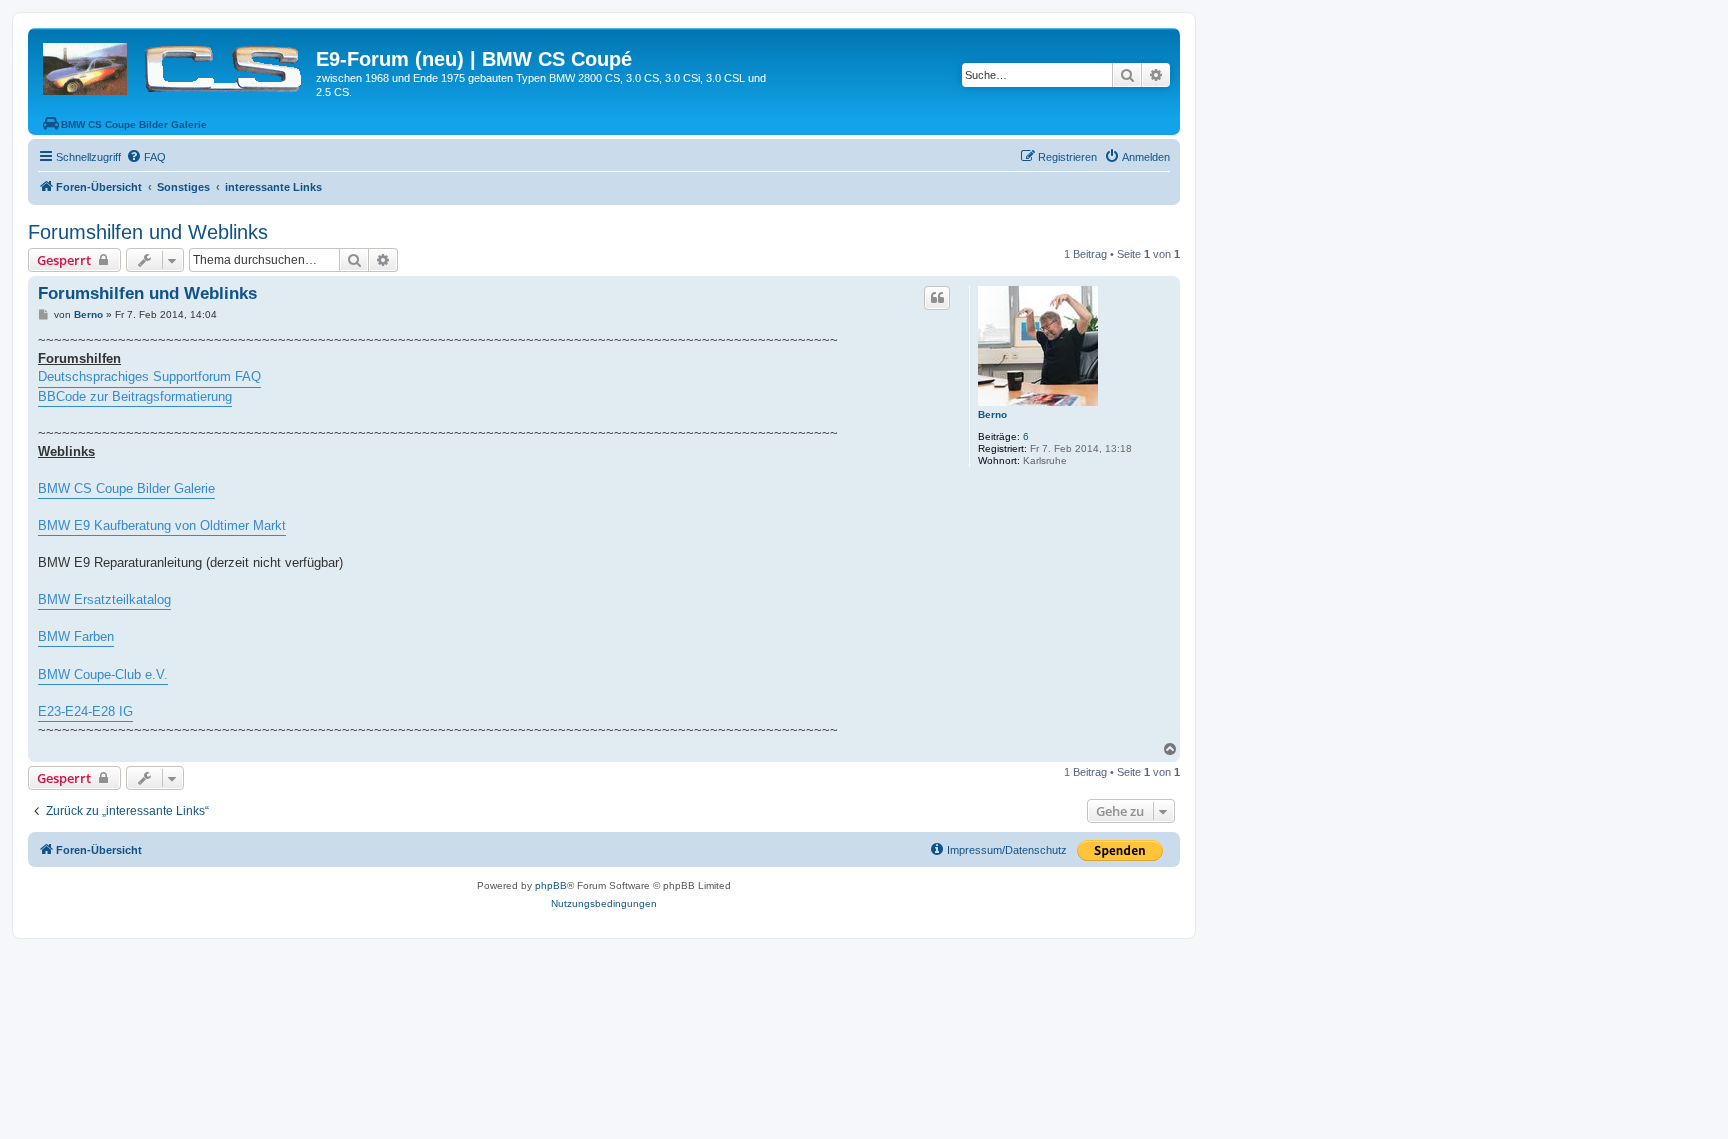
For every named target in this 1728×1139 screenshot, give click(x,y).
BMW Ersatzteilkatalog (104, 599)
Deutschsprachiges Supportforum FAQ (149, 376)
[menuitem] (146, 157)
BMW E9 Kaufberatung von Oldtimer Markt (162, 525)
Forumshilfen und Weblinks (148, 232)
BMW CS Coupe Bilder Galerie (126, 488)
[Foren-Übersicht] (174, 65)
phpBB (551, 885)
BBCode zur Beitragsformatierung (135, 396)
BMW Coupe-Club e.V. (103, 674)
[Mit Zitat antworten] (937, 298)
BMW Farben (76, 636)
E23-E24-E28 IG (85, 711)
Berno (992, 414)
